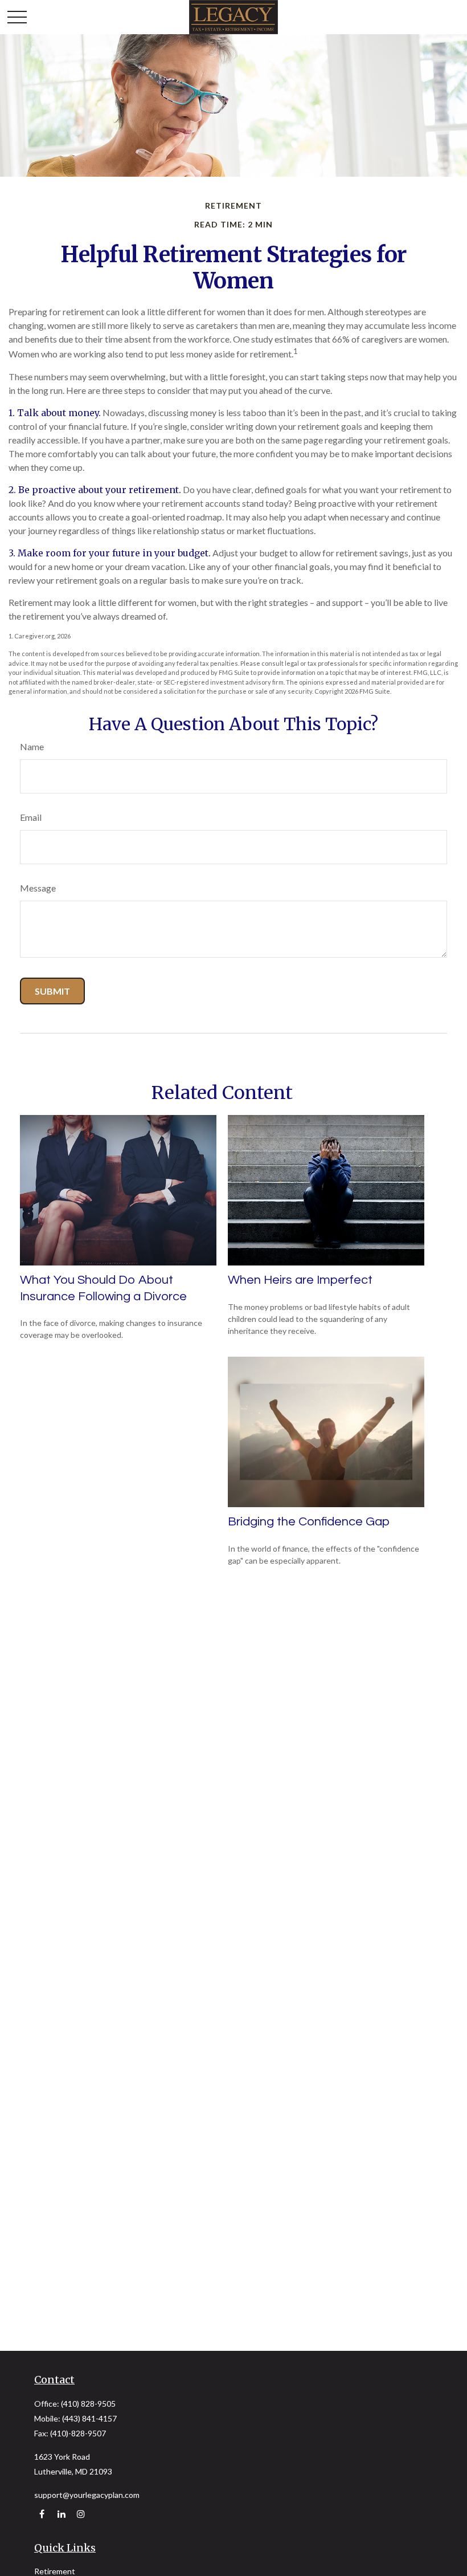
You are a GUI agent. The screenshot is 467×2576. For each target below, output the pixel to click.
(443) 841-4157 (89, 2418)
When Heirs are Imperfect (300, 1280)
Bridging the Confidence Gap (309, 1522)
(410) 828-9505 (88, 2404)
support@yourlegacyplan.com (87, 2495)
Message (38, 888)
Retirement (55, 2571)
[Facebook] (42, 2514)
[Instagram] (81, 2514)
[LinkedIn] (61, 2514)
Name (32, 746)
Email (31, 817)
